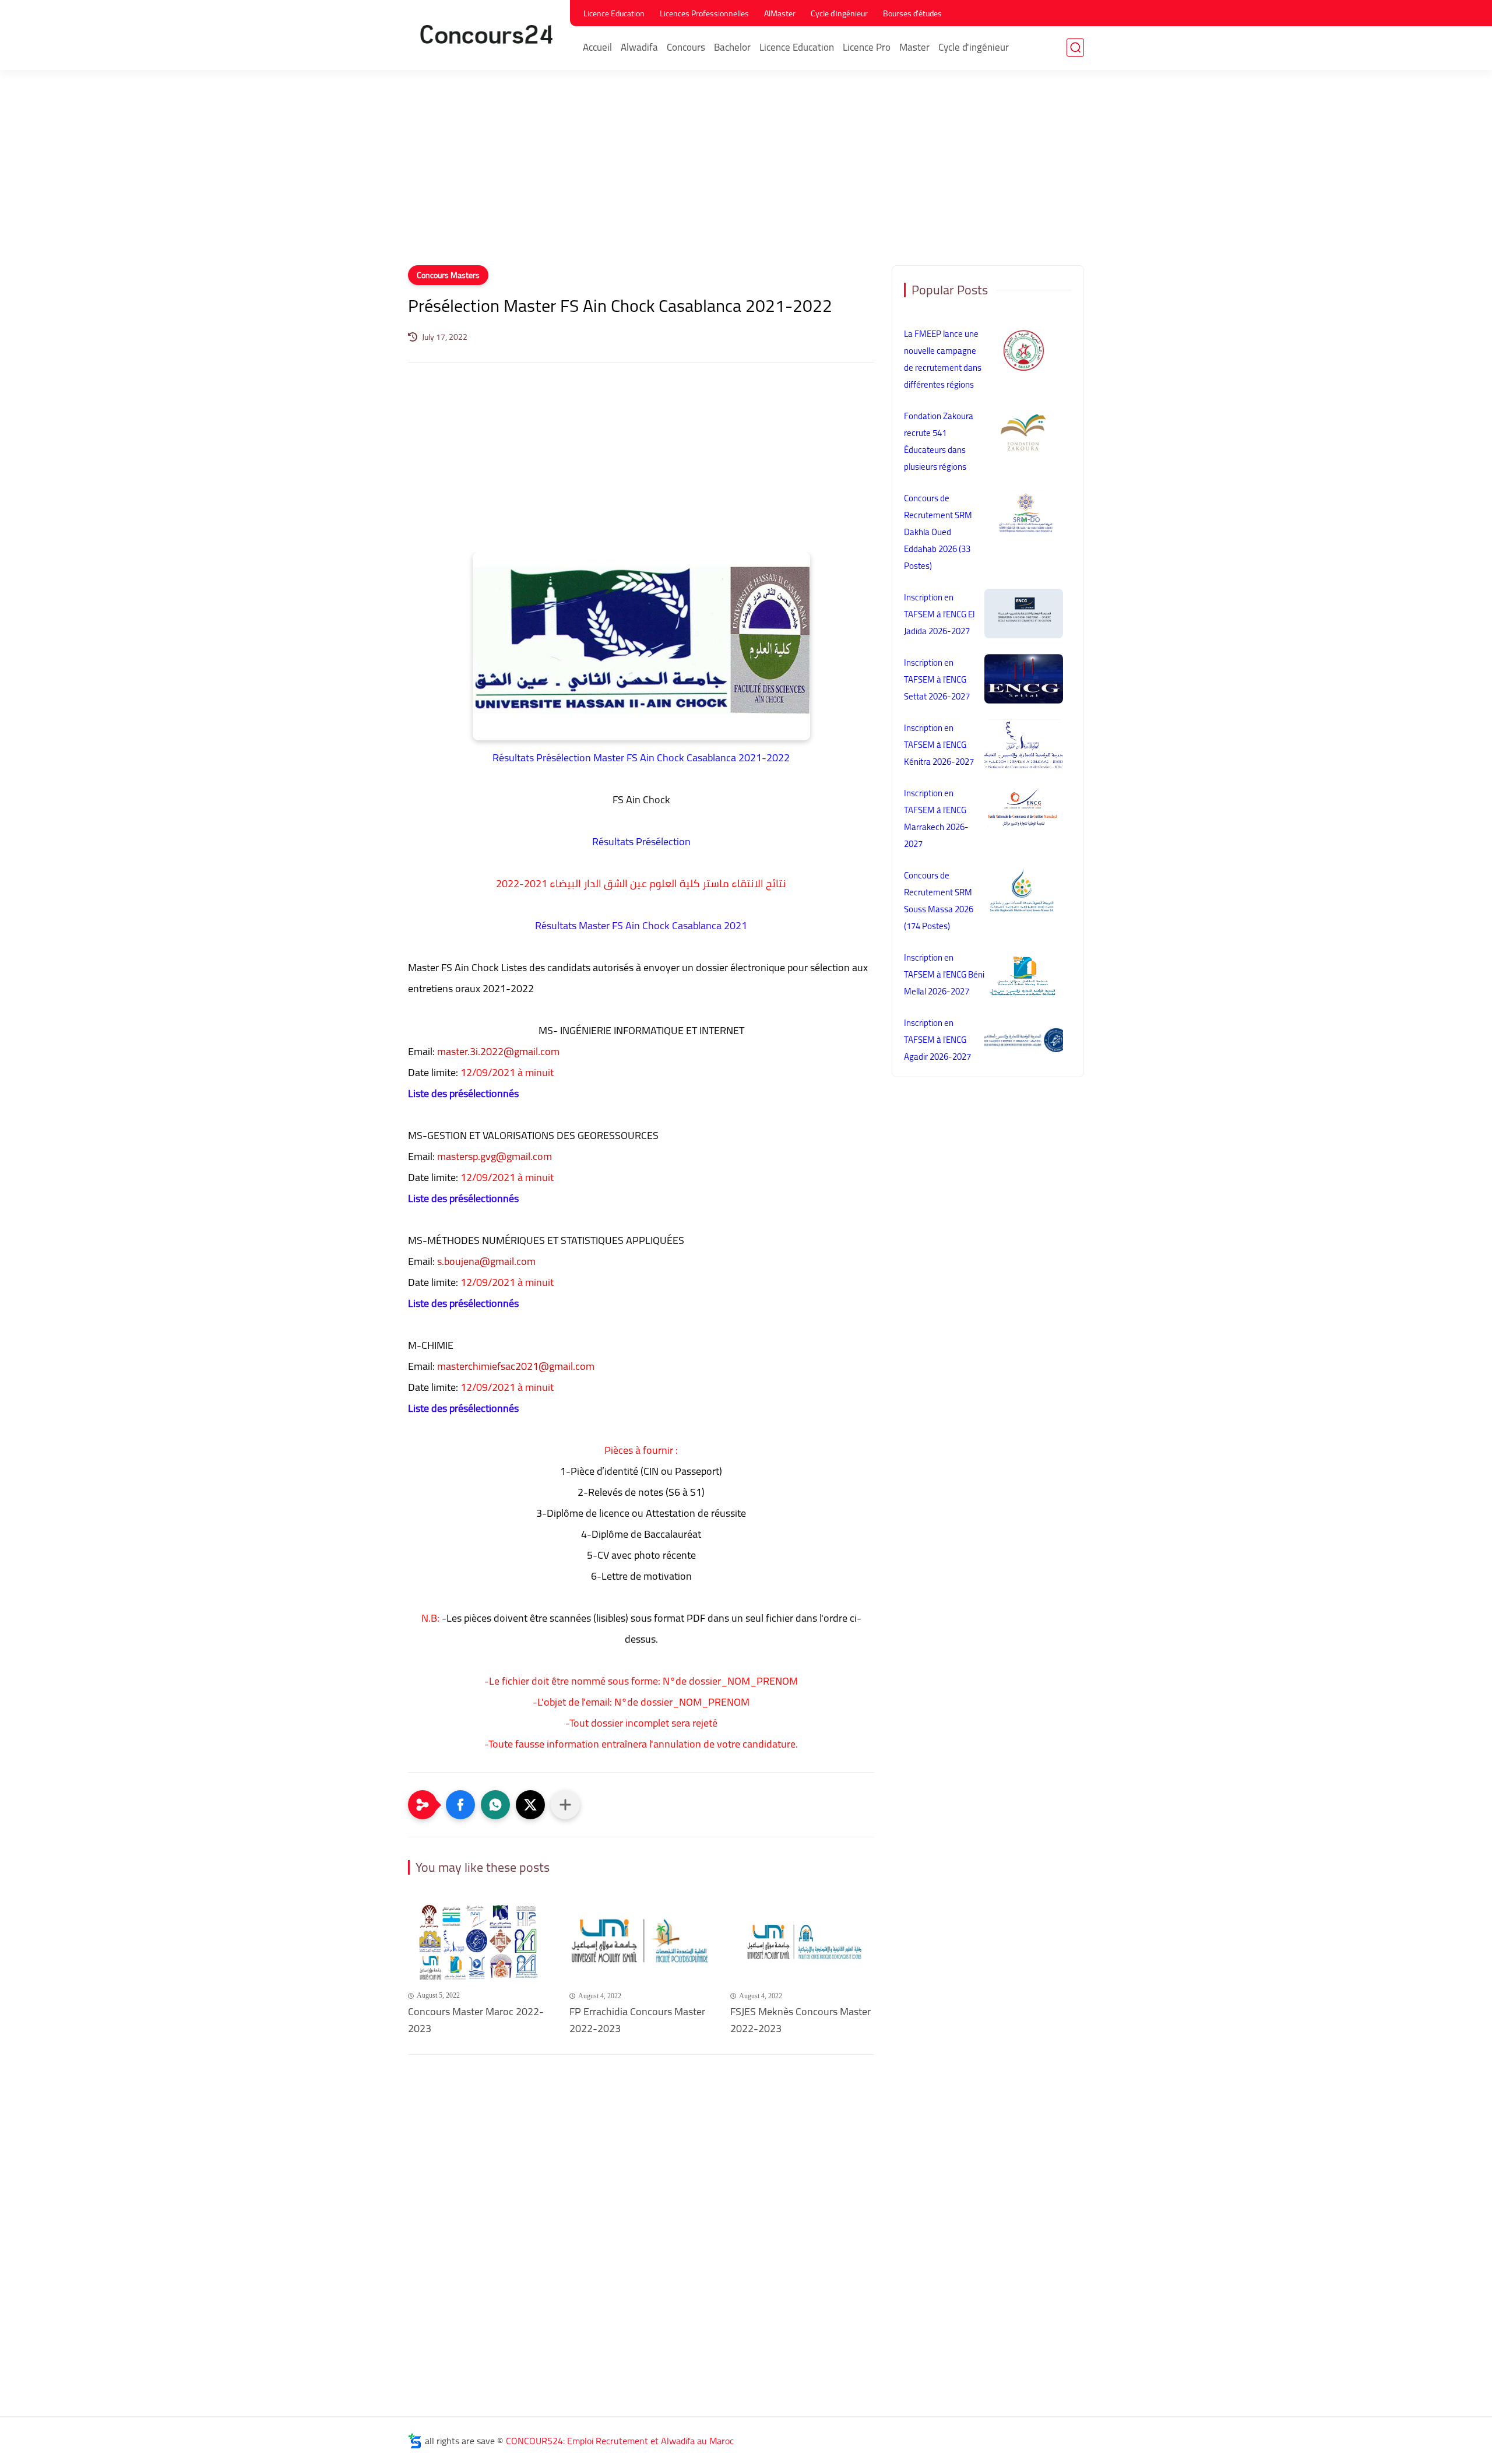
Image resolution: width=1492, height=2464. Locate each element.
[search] (1075, 48)
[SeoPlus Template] (415, 2441)
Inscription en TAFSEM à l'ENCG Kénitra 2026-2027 (939, 745)
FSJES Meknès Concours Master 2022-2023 (800, 2020)
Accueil (597, 47)
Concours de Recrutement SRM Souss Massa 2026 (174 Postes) (939, 901)
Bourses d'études (912, 13)
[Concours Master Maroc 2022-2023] (480, 1943)
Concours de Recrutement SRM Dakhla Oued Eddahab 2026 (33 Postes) (938, 532)
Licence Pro (867, 47)
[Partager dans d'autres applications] (565, 1805)
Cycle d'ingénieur (839, 13)
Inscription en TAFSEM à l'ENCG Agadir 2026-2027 (937, 1040)
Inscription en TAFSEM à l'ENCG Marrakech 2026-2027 (936, 818)
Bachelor (732, 47)
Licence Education (614, 13)
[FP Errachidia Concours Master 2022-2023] (641, 1943)
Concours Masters (448, 275)
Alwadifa (639, 47)
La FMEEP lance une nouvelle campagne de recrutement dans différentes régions (943, 359)
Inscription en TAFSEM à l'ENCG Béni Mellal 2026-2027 (944, 974)
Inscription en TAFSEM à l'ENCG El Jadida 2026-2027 (939, 614)
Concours (686, 47)
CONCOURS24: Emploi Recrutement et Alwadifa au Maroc (620, 2441)
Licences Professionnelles (704, 13)
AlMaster (780, 13)
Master (914, 47)
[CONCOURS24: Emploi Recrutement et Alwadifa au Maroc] (487, 34)
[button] (460, 1805)
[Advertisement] (746, 175)
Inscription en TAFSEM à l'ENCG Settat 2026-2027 (937, 679)
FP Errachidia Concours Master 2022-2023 (637, 2020)
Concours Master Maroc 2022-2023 (476, 2020)
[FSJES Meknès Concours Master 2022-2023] (802, 1943)
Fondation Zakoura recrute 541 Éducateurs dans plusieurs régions (939, 441)
